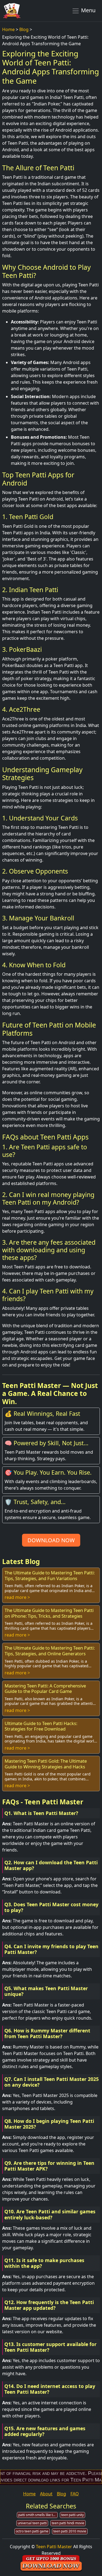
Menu (88, 10)
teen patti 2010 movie (70, 2531)
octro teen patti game (32, 2531)
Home (8, 29)
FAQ (75, 2494)
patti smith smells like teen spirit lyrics (38, 2515)
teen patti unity (72, 2515)
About (46, 2494)
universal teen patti (32, 2523)
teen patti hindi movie (68, 2523)
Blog (24, 29)
